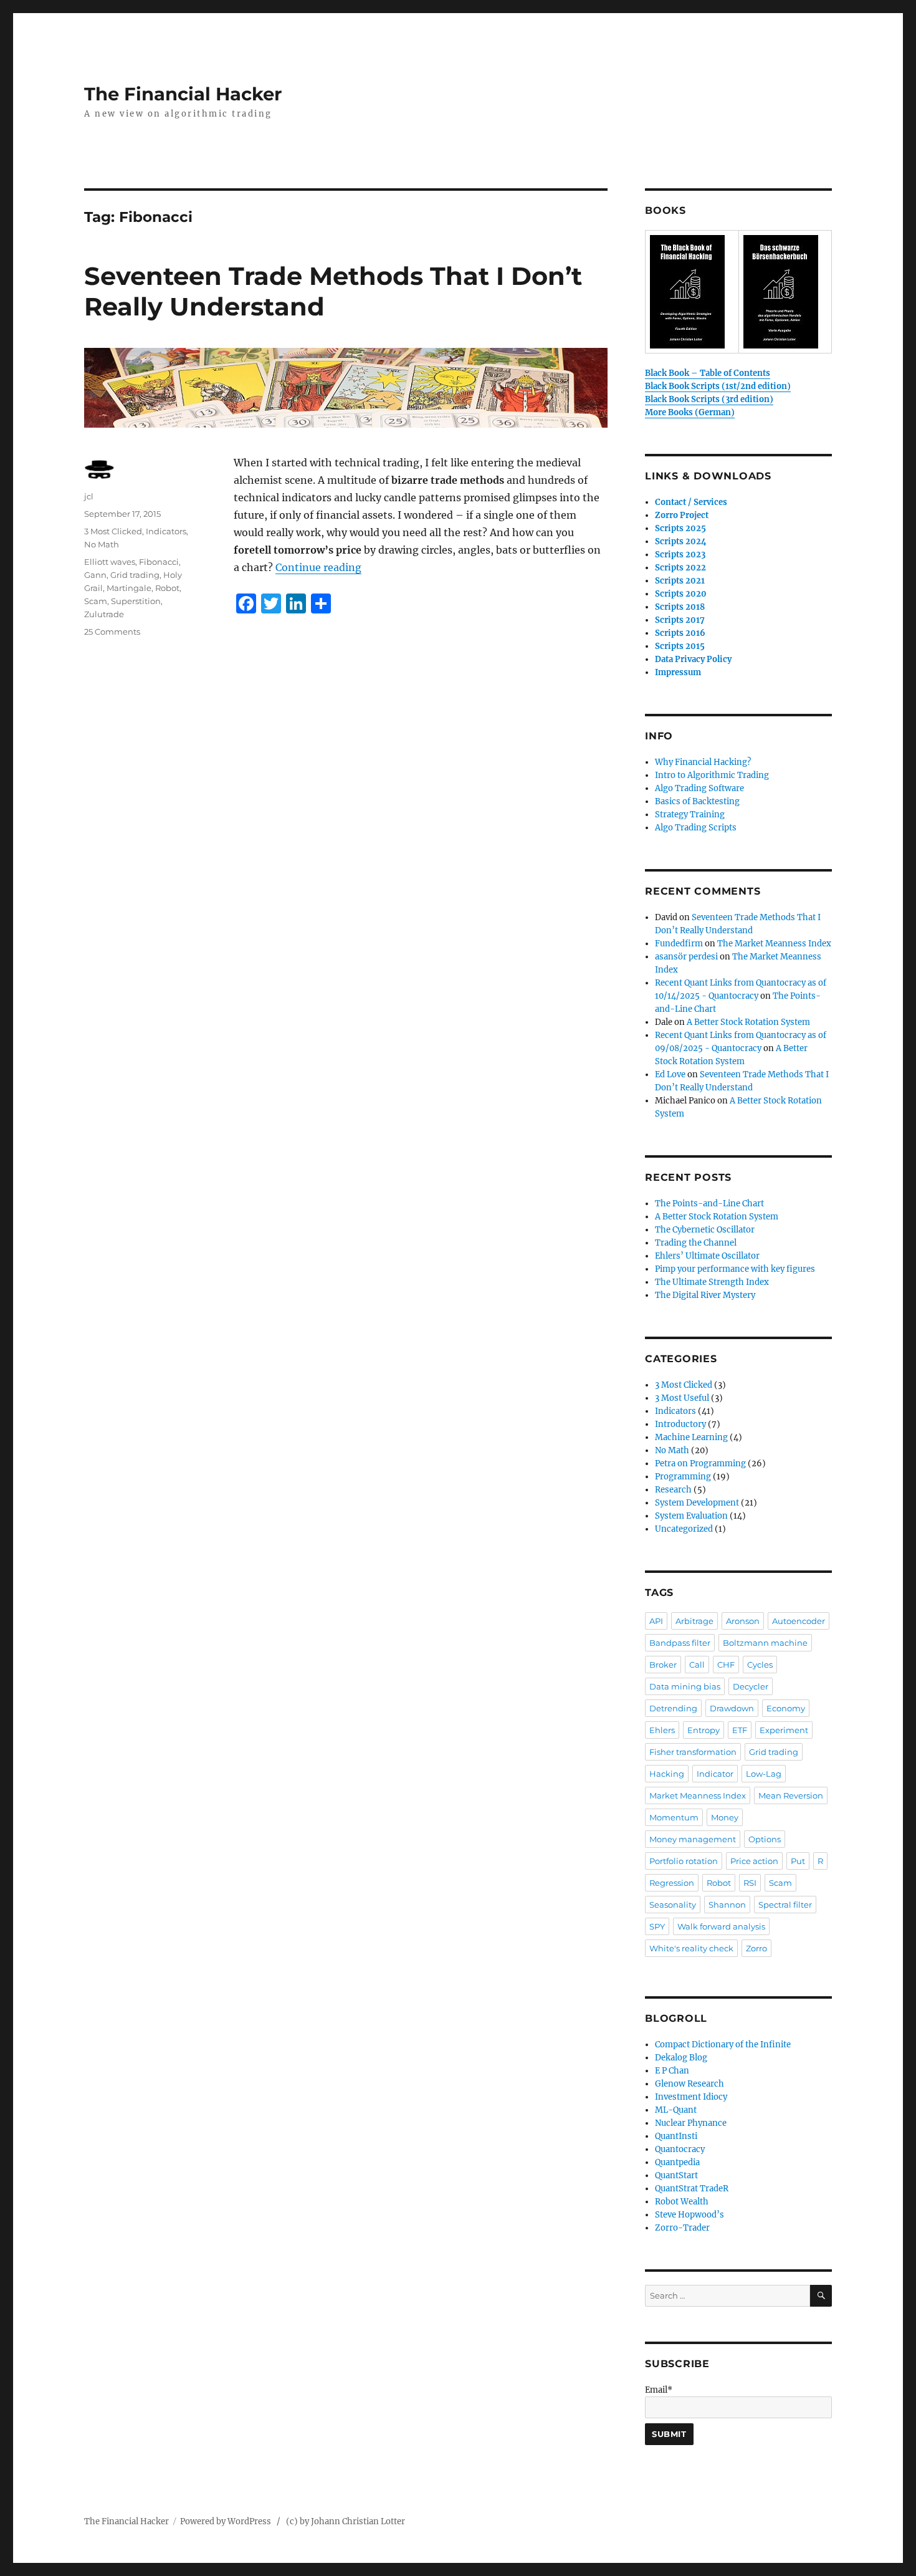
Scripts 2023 (680, 555)
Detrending (673, 1708)
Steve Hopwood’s (689, 2215)
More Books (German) (690, 412)
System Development (697, 1503)
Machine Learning (691, 1437)
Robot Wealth (682, 2202)
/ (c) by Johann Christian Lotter (341, 2521)
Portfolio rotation (684, 1861)
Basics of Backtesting (697, 801)
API (656, 1621)
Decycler (751, 1686)
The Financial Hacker (183, 94)
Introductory (680, 1424)
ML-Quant (676, 2110)
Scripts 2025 (680, 528)
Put (798, 1861)
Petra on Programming (700, 1463)
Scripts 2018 (680, 607)
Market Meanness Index (698, 1795)
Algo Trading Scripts (696, 828)
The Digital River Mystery (705, 1295)
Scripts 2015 (680, 646)
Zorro (756, 1948)
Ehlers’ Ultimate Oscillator (707, 1256)
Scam (96, 601)
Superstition (136, 601)
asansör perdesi (686, 957)
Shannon (727, 1905)
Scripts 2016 (680, 633)
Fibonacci (159, 562)
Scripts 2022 (680, 568)
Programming (683, 1477)
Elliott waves (110, 562)
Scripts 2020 (681, 594)
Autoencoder (799, 1621)
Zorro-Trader (682, 2228)
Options (765, 1839)
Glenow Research (689, 2084)
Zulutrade (104, 614)
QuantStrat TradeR (692, 2189)
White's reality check (691, 1948)
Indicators (166, 531)
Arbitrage (694, 1621)
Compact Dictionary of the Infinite (723, 2045)
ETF (740, 1730)
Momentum (674, 1817)
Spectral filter (785, 1905)
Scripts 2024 (681, 541)
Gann (95, 575)
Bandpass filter (680, 1643)
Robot (167, 588)
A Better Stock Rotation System (748, 1022)
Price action (754, 1861)
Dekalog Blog (681, 2058)
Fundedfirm (679, 944)
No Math (102, 544)
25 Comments (112, 632)
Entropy (704, 1730)
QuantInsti (676, 2136)
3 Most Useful (682, 1398)
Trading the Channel (696, 1243)
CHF (726, 1665)
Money (725, 1817)
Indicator (715, 1774)
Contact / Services (691, 502)
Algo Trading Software (699, 788)
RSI (750, 1883)
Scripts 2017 (680, 620)
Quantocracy (680, 2149)
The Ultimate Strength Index (712, 1282)
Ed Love (670, 1074)
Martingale (129, 588)
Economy (786, 1708)
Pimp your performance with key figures (735, 1269)
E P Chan (672, 2071)
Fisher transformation (693, 1752)
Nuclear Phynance (691, 2123)
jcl (89, 496)
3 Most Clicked (113, 531)
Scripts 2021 (680, 581)
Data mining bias (685, 1686)
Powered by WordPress (228, 2521)
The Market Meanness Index (774, 944)
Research (673, 1490)
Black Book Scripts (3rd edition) (709, 399)
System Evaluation (691, 1516)
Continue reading (318, 567)
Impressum (678, 672)
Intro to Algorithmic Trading (712, 775)
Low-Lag (764, 1774)
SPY (657, 1926)
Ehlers (662, 1730)
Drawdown (732, 1708)
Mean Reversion (791, 1795)
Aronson (743, 1621)
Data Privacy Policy (693, 659)
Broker (663, 1665)
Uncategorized (684, 1529)
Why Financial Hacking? (703, 762)
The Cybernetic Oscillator (705, 1230)
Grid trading (135, 575)
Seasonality (673, 1905)
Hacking (667, 1774)
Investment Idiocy (691, 2097)
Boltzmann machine (765, 1643)
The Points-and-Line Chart (709, 1204)
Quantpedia (677, 2162)
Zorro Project (682, 515)
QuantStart (676, 2175)
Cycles (760, 1665)
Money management (693, 1839)
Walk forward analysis (721, 1926)
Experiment (784, 1730)
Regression (672, 1883)
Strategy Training (690, 815)
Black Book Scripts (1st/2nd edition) (718, 386)
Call (697, 1665)
